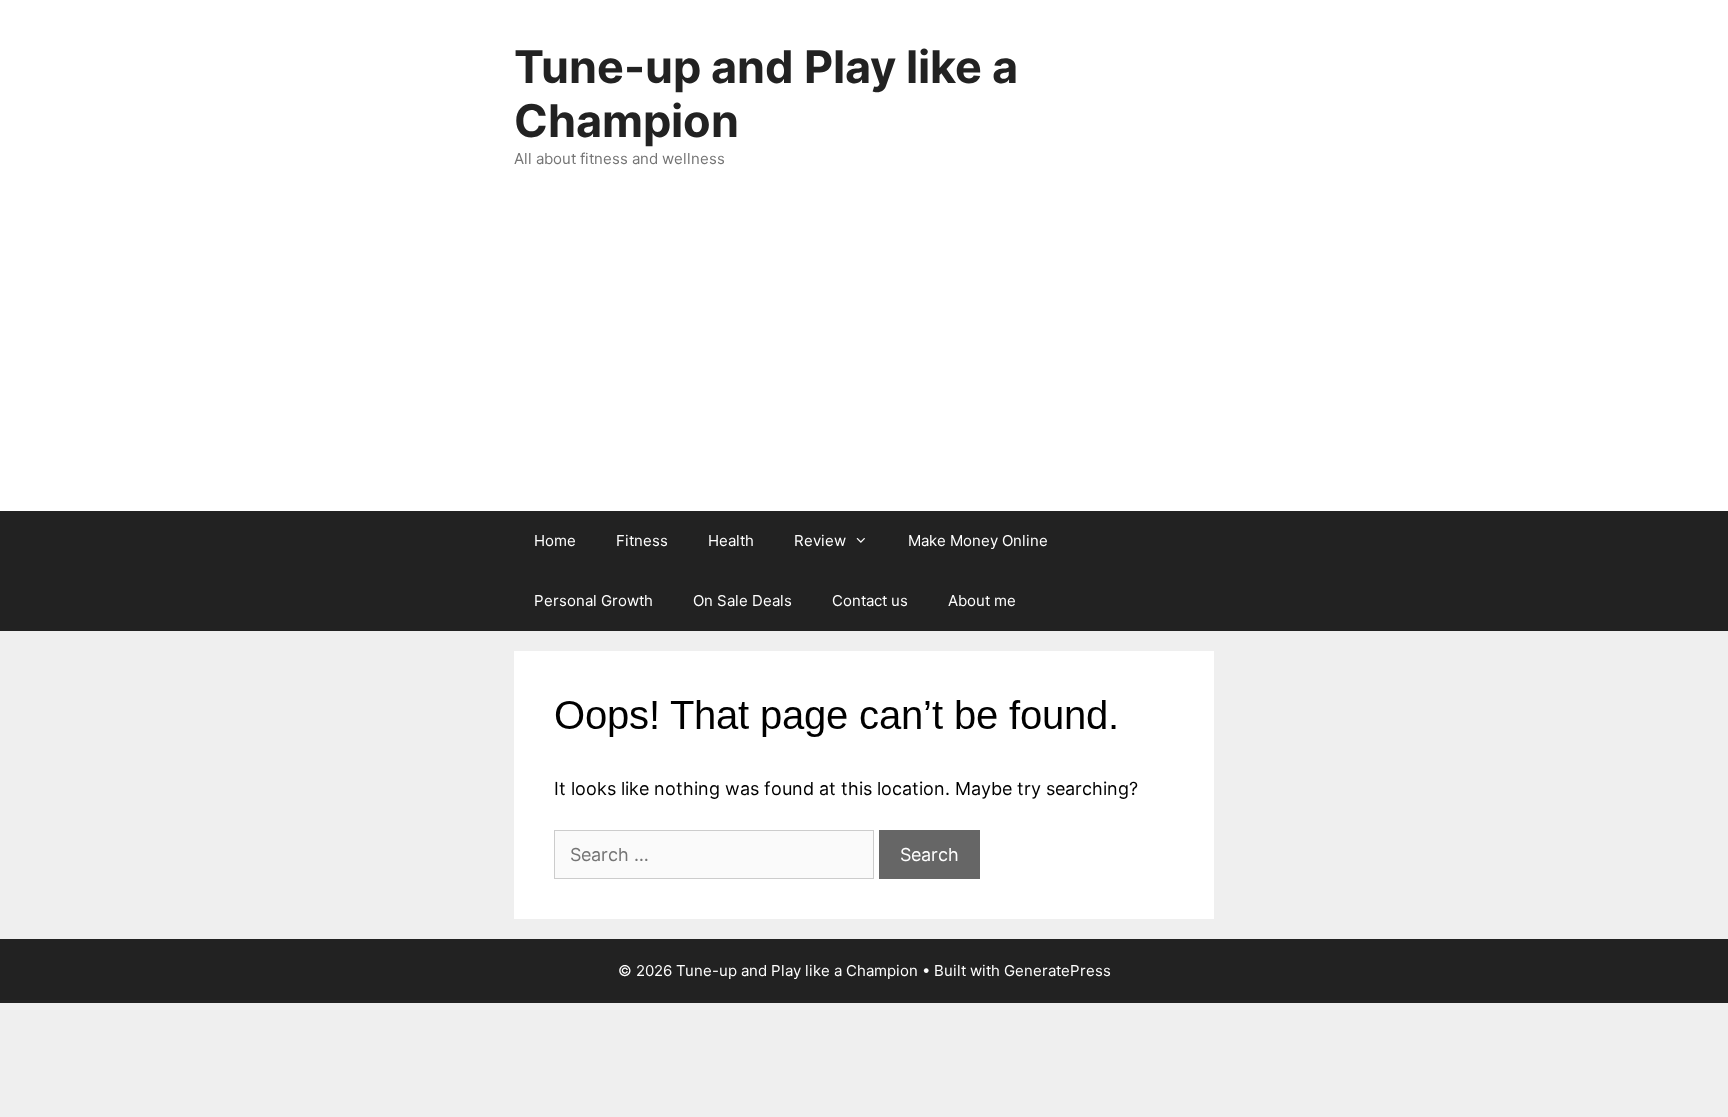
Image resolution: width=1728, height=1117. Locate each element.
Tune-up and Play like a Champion (766, 93)
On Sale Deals (742, 600)
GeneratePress (1057, 970)
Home (555, 540)
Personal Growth (593, 600)
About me (982, 600)
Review (820, 540)
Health (731, 540)
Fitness (642, 540)
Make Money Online (978, 540)
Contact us (870, 600)
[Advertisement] (864, 361)
